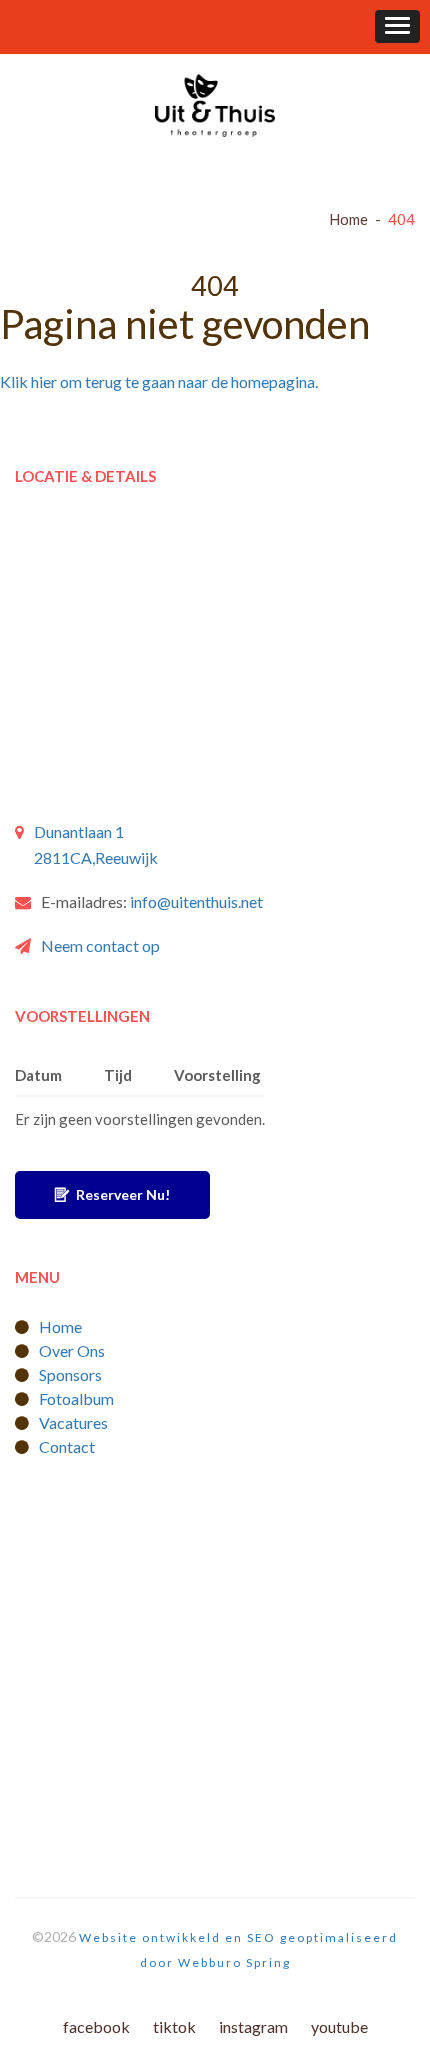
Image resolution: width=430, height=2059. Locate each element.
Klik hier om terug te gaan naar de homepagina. (159, 381)
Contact (67, 1446)
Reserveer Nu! (121, 1194)
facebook (96, 2026)
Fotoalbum (76, 1398)
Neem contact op (100, 945)
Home (348, 219)
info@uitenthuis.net (196, 901)
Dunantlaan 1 (79, 831)
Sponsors (70, 1374)
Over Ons (72, 1350)
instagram (253, 2026)
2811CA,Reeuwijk (96, 857)
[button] (397, 26)
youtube (339, 2026)
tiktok (174, 2026)
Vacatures (73, 1422)
